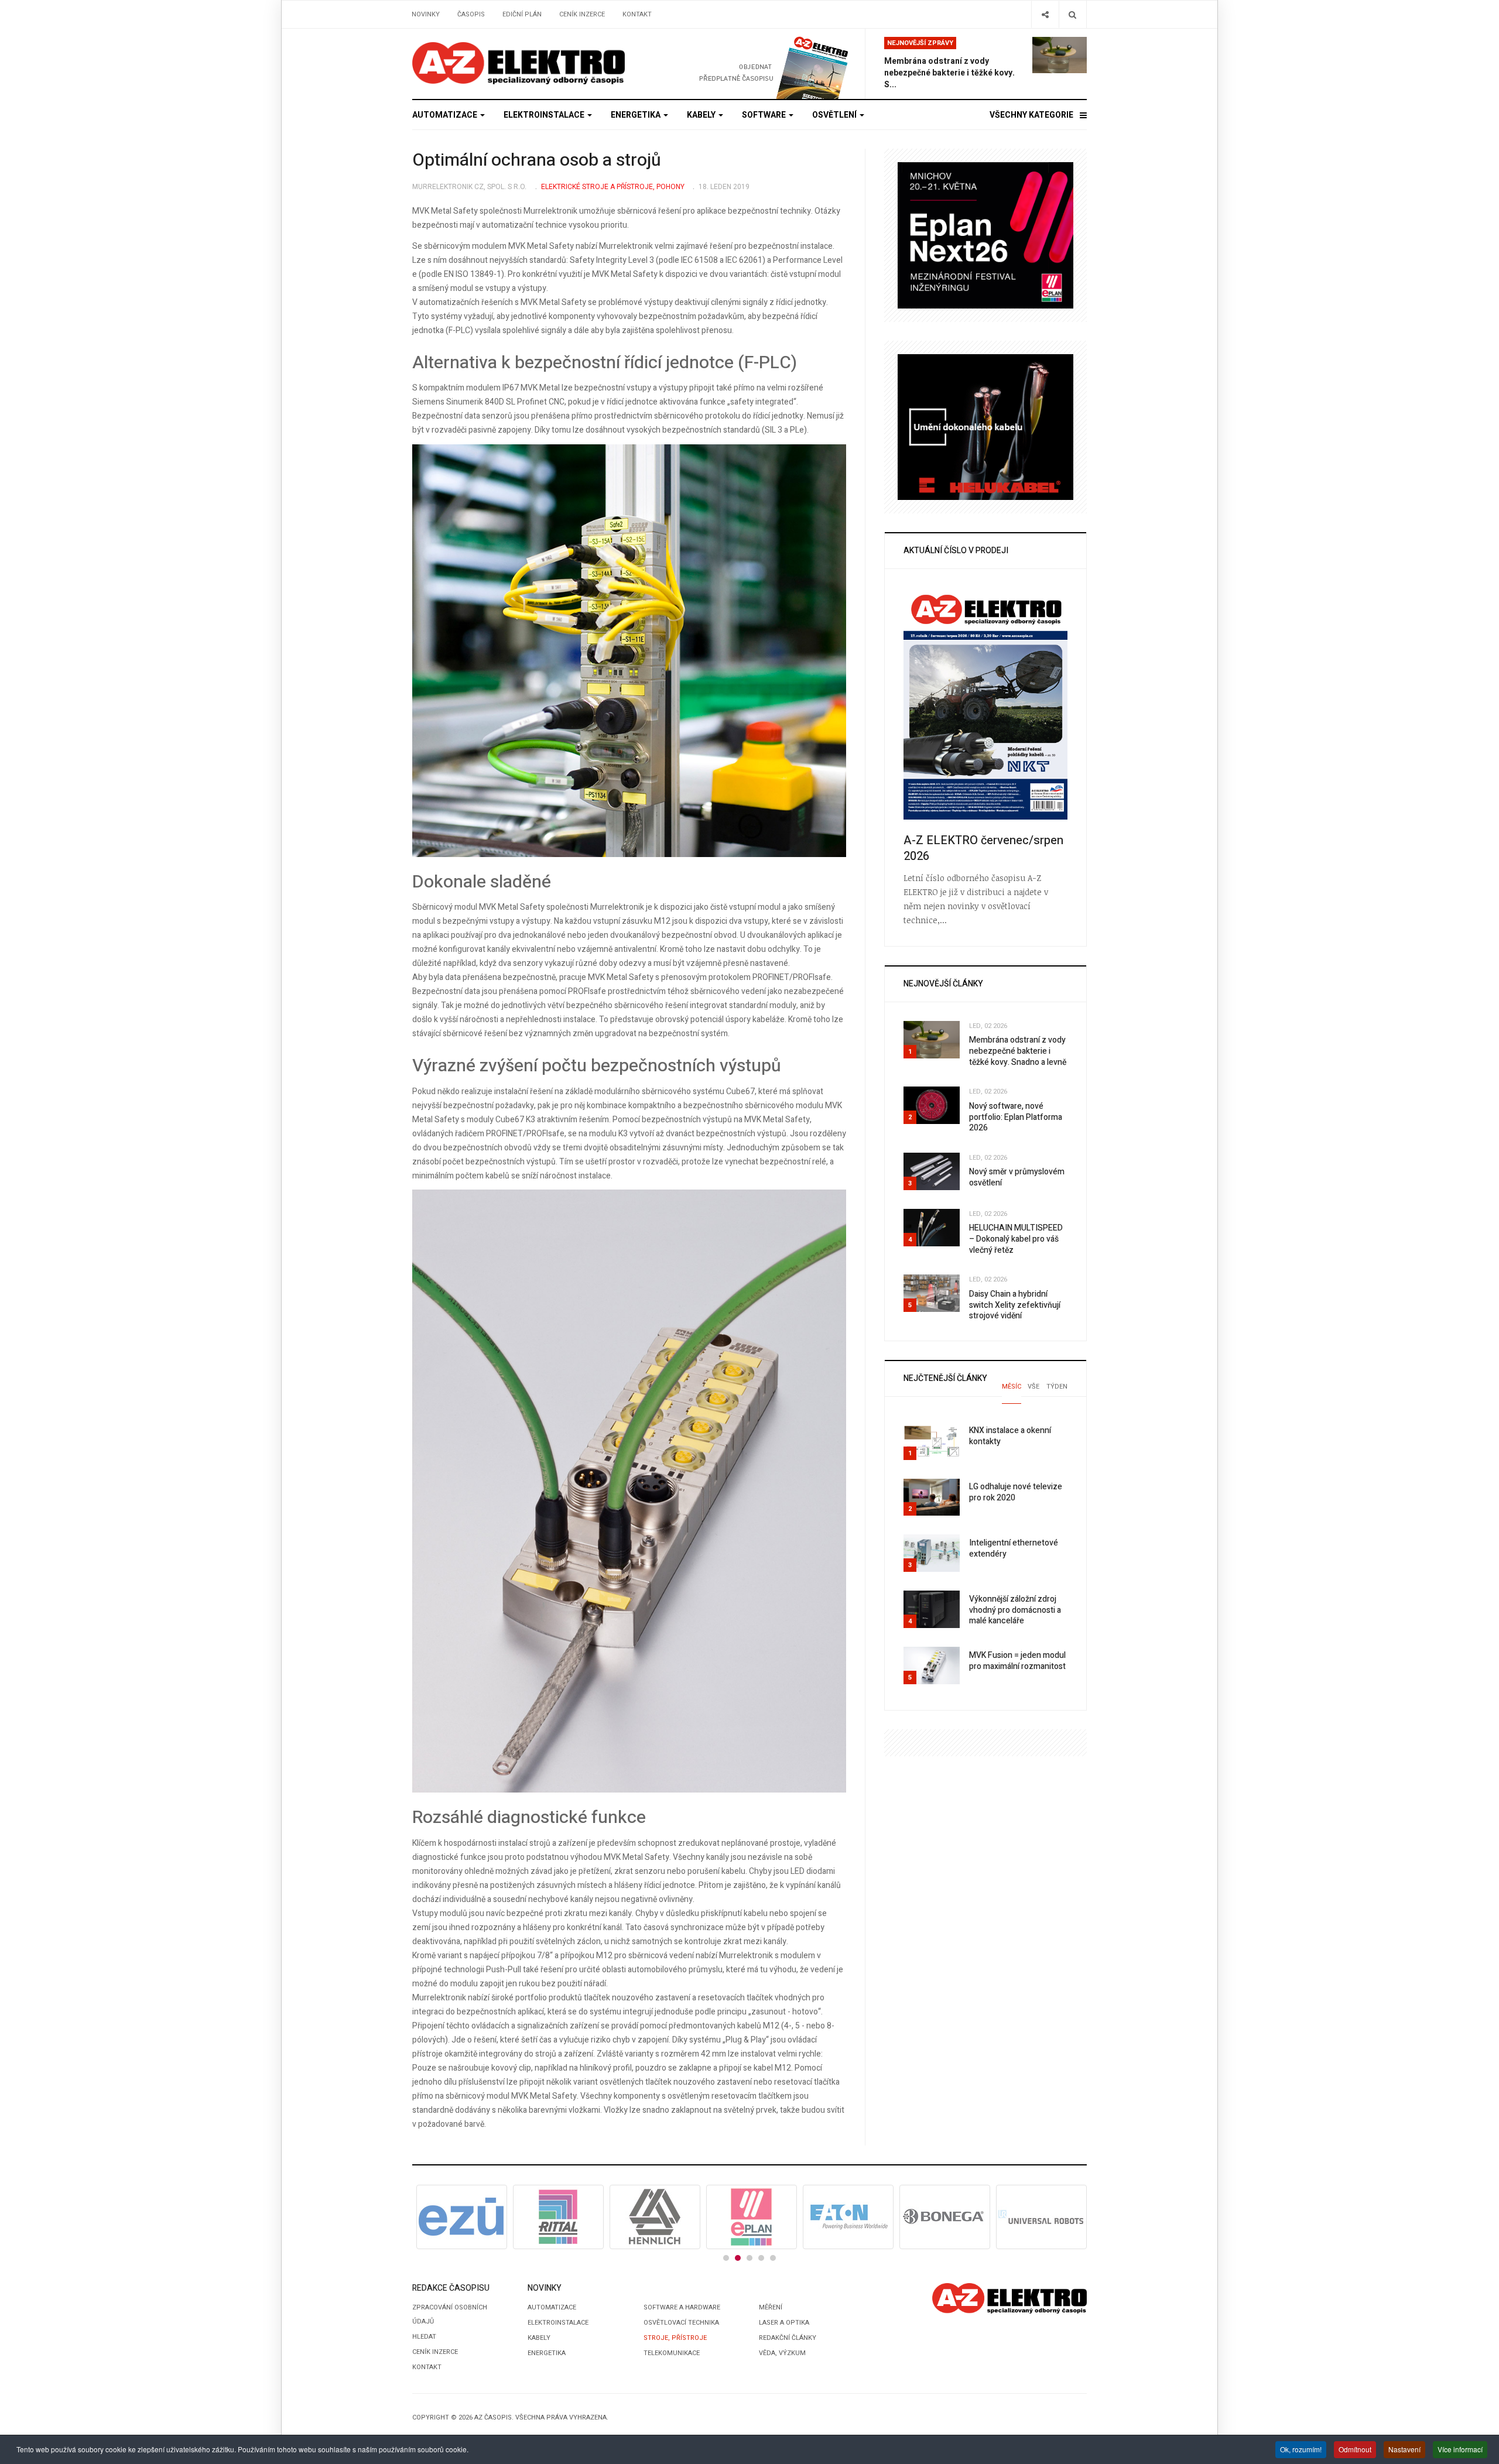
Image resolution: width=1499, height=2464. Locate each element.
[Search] (1072, 14)
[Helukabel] (985, 426)
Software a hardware (682, 2307)
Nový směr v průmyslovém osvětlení (1017, 1177)
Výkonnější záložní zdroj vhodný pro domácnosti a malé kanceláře (1015, 1610)
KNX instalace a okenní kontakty (1010, 1436)
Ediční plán (522, 14)
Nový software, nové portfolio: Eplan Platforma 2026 (1016, 1117)
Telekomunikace (672, 2353)
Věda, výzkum (782, 2353)
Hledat (424, 2337)
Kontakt (637, 14)
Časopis (471, 14)
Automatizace (446, 115)
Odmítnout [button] (1355, 2449)
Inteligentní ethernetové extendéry (1014, 1548)
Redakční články (788, 2338)
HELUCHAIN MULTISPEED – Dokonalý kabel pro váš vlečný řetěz (1016, 1239)
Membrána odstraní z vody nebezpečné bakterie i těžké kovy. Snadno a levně (1018, 1051)
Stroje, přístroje (675, 2338)
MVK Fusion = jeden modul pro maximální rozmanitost (1017, 1661)
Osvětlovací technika (681, 2323)
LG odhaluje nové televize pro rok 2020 (1016, 1492)
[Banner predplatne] (754, 64)
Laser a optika (784, 2323)
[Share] (1045, 14)
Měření (771, 2307)
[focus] (519, 63)
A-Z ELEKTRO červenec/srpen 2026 (983, 848)
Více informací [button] (1460, 2449)
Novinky (426, 14)
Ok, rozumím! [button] (1301, 2449)
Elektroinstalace (545, 115)
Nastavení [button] (1404, 2449)
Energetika (636, 115)
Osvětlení (835, 115)
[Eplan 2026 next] (985, 235)
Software (765, 115)
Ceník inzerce (582, 14)
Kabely (702, 115)
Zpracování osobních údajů (450, 2314)
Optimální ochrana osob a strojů (537, 160)
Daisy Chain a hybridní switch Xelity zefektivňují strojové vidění (1015, 1305)
